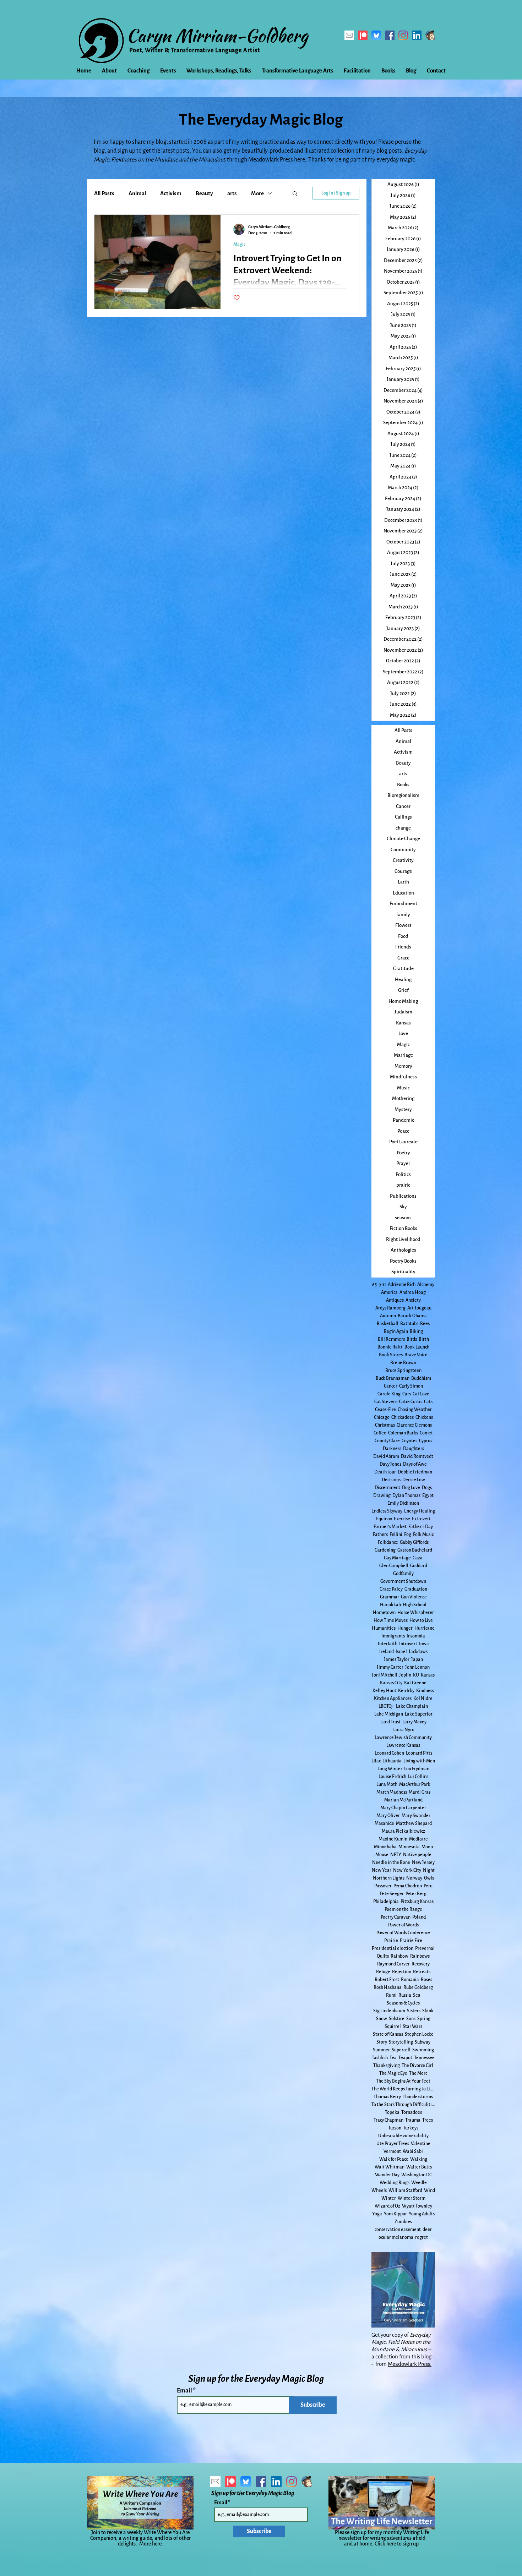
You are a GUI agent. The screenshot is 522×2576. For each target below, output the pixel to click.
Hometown (384, 1613)
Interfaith (388, 1644)
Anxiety (413, 1300)
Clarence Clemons (414, 1425)
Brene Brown (403, 1363)
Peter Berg (416, 1894)
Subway (423, 2042)
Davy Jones (390, 1464)
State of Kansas (388, 2034)
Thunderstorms (418, 2097)
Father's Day (421, 1527)
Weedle (419, 2183)
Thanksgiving (387, 2066)
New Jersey (423, 1863)
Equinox (384, 1519)
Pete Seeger (392, 1894)
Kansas (428, 1675)
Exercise (402, 1519)
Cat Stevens (386, 1402)
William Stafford (405, 2191)
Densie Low (414, 1480)
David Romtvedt (417, 1456)
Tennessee (424, 2058)
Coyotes (409, 1441)
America (389, 1292)
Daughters (414, 1449)
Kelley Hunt (384, 1691)
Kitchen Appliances (393, 1699)
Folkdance (388, 1542)
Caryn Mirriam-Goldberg (217, 35)
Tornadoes (412, 2112)
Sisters (414, 2011)
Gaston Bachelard (415, 1550)
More (257, 193)
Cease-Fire (385, 1410)
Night (429, 1870)
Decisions (391, 1480)
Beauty (204, 193)
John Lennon (417, 1667)
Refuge (383, 1972)
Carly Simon (411, 1386)
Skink (428, 2011)
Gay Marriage (397, 1558)
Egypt (428, 1495)
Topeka (392, 2112)
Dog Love (411, 1488)
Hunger (405, 1628)
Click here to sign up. (397, 2544)
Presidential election (393, 1948)
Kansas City (391, 1683)
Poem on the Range (403, 1909)
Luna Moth (387, 1784)
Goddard (419, 1566)
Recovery (421, 1964)
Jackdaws (418, 1652)
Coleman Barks (403, 1433)
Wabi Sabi (413, 2151)
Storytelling (401, 2042)
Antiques (395, 1300)
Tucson (395, 2128)
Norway (414, 1878)
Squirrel (393, 2027)
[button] (295, 194)
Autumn (388, 1316)
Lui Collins (418, 1777)
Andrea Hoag (413, 1292)
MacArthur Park (415, 1784)
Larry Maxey (414, 1722)
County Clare (387, 1441)
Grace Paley (391, 1589)
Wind (429, 2191)
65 (374, 1285)
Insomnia (416, 1636)
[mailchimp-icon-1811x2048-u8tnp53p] (430, 35)
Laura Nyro (403, 1730)
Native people (417, 1855)
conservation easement (398, 2230)
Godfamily (403, 1574)
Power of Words (403, 1925)
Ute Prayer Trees (393, 2144)
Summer (381, 2050)
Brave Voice (416, 1355)
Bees (425, 1324)
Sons (411, 2019)
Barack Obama (412, 1316)
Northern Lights (389, 1878)
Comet (426, 1433)
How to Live (421, 1620)
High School (415, 1605)
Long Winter (390, 1769)
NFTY (396, 1855)
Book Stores (391, 1355)
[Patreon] (363, 35)
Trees (428, 2120)
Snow (382, 2019)
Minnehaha (385, 1847)
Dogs (427, 1488)
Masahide (384, 1823)
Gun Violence (414, 1597)
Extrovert (421, 1519)
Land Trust (390, 1722)
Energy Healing (420, 1511)
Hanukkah (390, 1605)
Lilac (376, 1761)
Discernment (387, 1488)
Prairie (391, 1941)
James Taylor (397, 1659)
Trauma (413, 2120)
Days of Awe (415, 1464)
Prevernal (425, 1948)
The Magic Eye (393, 2073)
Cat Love (421, 1394)
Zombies (403, 2222)
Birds (412, 1339)
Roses (426, 1980)
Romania (410, 1980)
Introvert (408, 1644)
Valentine (421, 2144)
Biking (416, 1331)
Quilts (383, 1956)
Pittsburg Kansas (417, 1902)
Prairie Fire (411, 1941)
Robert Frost (387, 1980)
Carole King (389, 1394)
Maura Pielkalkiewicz (403, 1831)
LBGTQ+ (386, 1706)
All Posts (104, 193)
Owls (429, 1878)
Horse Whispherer (416, 1613)
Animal (137, 193)
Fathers (380, 1535)
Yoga (377, 2214)
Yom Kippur (395, 2214)
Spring (424, 2019)
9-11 (382, 1285)
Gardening (385, 1550)
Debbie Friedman (415, 1472)
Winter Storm (412, 2198)
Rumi (391, 1995)
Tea (393, 2058)
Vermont (392, 2151)
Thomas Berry (387, 2097)
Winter (389, 2198)
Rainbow (399, 1956)
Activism (171, 193)
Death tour (385, 1472)
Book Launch (417, 1347)
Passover (383, 1886)
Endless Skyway (387, 1511)
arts (232, 193)
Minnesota (409, 1847)
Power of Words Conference (403, 1933)
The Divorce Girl (417, 2066)
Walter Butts (419, 2167)
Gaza (418, 1558)
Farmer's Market (390, 1527)
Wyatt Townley (417, 2206)
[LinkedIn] (417, 35)
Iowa (424, 1644)
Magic (239, 245)
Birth (424, 1339)
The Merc (418, 2073)
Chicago (382, 1417)
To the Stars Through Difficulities (403, 2105)
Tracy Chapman (388, 2120)
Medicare (418, 1839)
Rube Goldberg (418, 1987)
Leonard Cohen (389, 1753)
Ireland (387, 1652)
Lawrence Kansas (403, 1745)
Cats (428, 1402)
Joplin (405, 1675)
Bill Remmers (391, 1339)
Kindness (425, 1691)
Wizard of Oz (387, 2206)
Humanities (384, 1628)
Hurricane (425, 1628)
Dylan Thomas (406, 1495)
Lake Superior (419, 1714)
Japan (417, 1659)
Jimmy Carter (390, 1667)
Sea (417, 1995)
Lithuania (392, 1761)
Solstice (397, 2019)
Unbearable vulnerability (403, 2136)
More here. (151, 2544)
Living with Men (419, 1761)
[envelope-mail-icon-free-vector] (349, 35)
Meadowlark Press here (276, 160)
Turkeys (411, 2128)
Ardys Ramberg (390, 1308)
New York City (407, 1870)
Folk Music (423, 1535)
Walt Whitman (390, 2167)
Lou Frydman (417, 1769)
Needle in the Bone (391, 1863)
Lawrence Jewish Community (403, 1738)
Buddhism (421, 1378)
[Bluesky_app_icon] (376, 35)
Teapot (405, 2058)
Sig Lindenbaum (389, 2011)
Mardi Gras (420, 1792)
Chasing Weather (415, 1410)
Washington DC (417, 2175)
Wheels (379, 2191)
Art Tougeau (419, 1308)
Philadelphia (386, 1902)
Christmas (385, 1425)
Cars (407, 1394)
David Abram (386, 1456)
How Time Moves (391, 1620)
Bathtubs (409, 1324)
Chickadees (403, 1417)
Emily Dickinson (403, 1503)
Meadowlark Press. (410, 2364)
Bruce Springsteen (403, 1371)
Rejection (402, 1972)
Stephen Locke (419, 2034)
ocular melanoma (396, 2237)
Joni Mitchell (385, 1675)
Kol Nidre (423, 1699)
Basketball (388, 1324)
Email (185, 2391)
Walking (419, 2159)
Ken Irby (406, 1691)
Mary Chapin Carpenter (403, 1808)
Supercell (401, 2050)
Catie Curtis (411, 1402)
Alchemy (426, 1285)
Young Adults (422, 2214)
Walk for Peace (394, 2159)
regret (422, 2237)
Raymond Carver (393, 1964)
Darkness (392, 1449)
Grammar (390, 1597)
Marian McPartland (403, 1800)
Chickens (424, 1417)
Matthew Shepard (414, 1823)
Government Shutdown (403, 1581)
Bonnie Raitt (390, 1347)
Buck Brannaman (393, 1378)
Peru (428, 1886)
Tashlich (380, 2058)
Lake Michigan (389, 1714)
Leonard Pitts (419, 1753)
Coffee (380, 1433)
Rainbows (420, 1956)
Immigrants (393, 1636)
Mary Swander (416, 1816)
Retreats (422, 1972)
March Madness (392, 1792)
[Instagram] (403, 35)
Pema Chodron (408, 1886)
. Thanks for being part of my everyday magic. (360, 160)
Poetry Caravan (396, 1917)
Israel (401, 1652)
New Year (382, 1870)
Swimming (423, 2050)
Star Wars (412, 2027)
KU (416, 1675)
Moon (427, 1847)
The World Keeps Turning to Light (403, 2089)
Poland (419, 1917)
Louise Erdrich (392, 1777)
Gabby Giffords (414, 1542)
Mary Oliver (388, 1816)
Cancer (391, 1386)
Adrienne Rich (402, 1285)
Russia (405, 1995)
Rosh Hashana (388, 1987)
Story (382, 2042)
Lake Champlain (412, 1706)
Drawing (382, 1495)
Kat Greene (415, 1683)
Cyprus (426, 1441)
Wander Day (387, 2175)
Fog (408, 1535)
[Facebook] (390, 35)
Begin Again (396, 1331)
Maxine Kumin (393, 1839)
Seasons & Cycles (403, 2003)
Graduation (416, 1589)
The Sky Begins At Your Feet (403, 2081)
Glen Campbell (394, 1566)
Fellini (396, 1535)
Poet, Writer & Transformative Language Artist (195, 50)
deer (427, 2230)
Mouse (382, 1855)
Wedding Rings (395, 2183)
